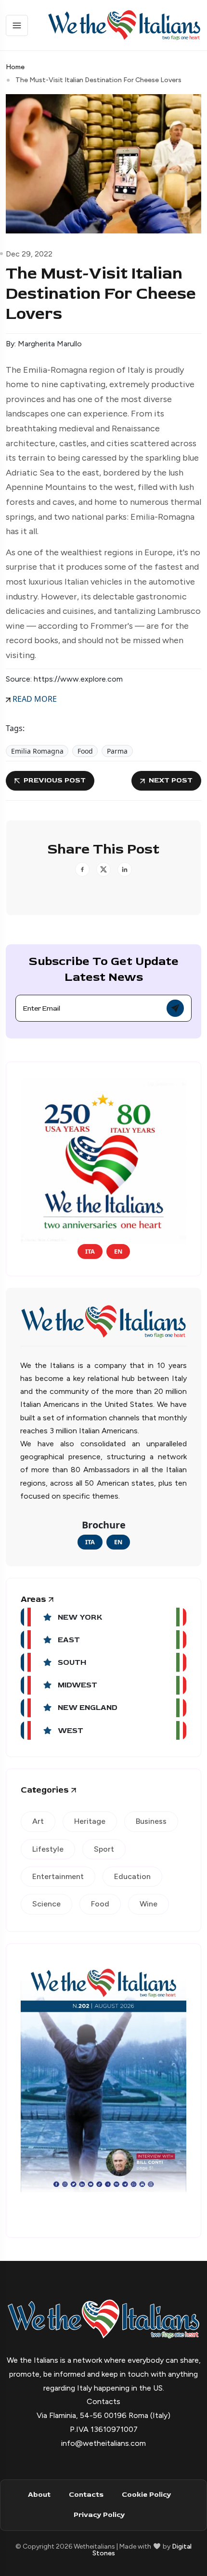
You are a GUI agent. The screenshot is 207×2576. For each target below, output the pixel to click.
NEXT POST (171, 780)
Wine (149, 1904)
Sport (104, 1849)
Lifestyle (48, 1849)
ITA (90, 1251)
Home (15, 67)
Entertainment (58, 1876)
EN (118, 1251)
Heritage (90, 1821)
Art (38, 1821)
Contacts (86, 2495)
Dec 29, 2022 (29, 254)
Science (46, 1904)
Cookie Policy (146, 2495)
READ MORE (34, 699)
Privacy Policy (99, 2515)
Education (132, 1876)
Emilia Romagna (37, 751)
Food (85, 751)
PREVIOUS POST (55, 780)
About (39, 2495)
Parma (117, 751)
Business (151, 1821)
